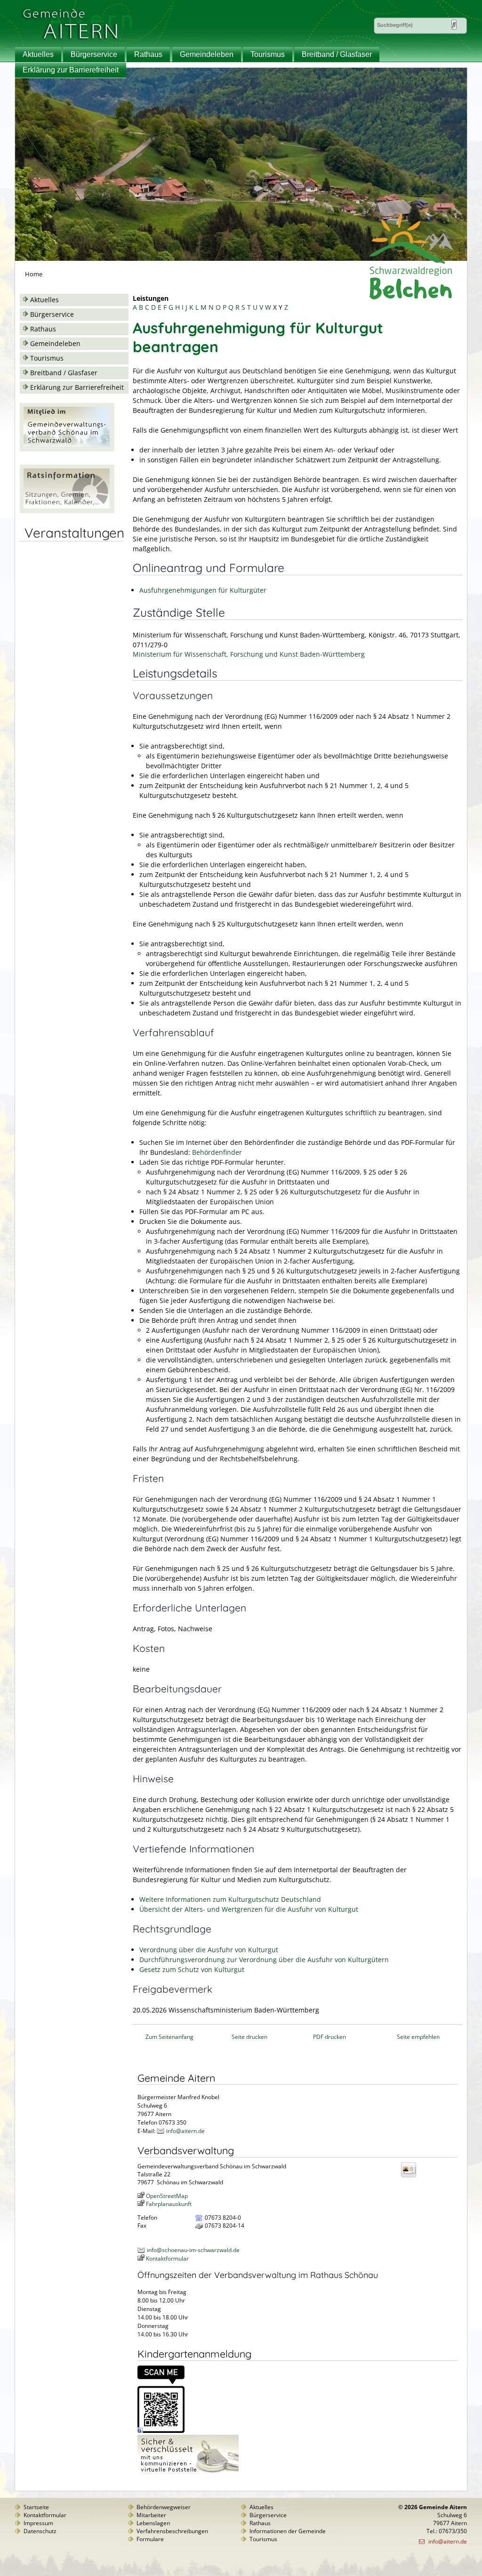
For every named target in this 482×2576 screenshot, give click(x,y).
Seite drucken (249, 2037)
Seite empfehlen (418, 2037)
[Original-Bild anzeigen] (161, 2431)
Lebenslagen (153, 2523)
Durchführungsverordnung (264, 1960)
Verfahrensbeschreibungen (172, 2531)
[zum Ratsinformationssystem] (67, 511)
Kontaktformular (167, 2258)
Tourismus (268, 54)
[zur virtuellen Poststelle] (188, 2473)
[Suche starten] (454, 25)
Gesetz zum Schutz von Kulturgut (192, 1969)
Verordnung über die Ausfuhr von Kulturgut (209, 1950)
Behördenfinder (217, 1152)
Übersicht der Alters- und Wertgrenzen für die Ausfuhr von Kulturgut (249, 1909)
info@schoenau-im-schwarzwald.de (193, 2250)
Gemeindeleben (207, 54)
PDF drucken (329, 2037)
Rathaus (148, 54)
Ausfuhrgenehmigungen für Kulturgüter (203, 590)
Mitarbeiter (151, 2515)
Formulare (150, 2539)
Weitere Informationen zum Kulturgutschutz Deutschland (230, 1899)
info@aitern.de (185, 2131)
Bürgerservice (94, 54)
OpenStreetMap (167, 2196)
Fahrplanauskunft (169, 2204)
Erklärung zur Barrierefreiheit (71, 70)
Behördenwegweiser (164, 2507)
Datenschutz (40, 2531)
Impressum (38, 2523)
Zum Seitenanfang (169, 2037)
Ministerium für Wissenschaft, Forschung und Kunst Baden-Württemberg (249, 654)
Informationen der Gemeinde (288, 2531)
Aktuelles (38, 54)
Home (34, 274)
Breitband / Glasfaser (337, 54)
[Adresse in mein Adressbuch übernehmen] (411, 2177)
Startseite (36, 2507)
